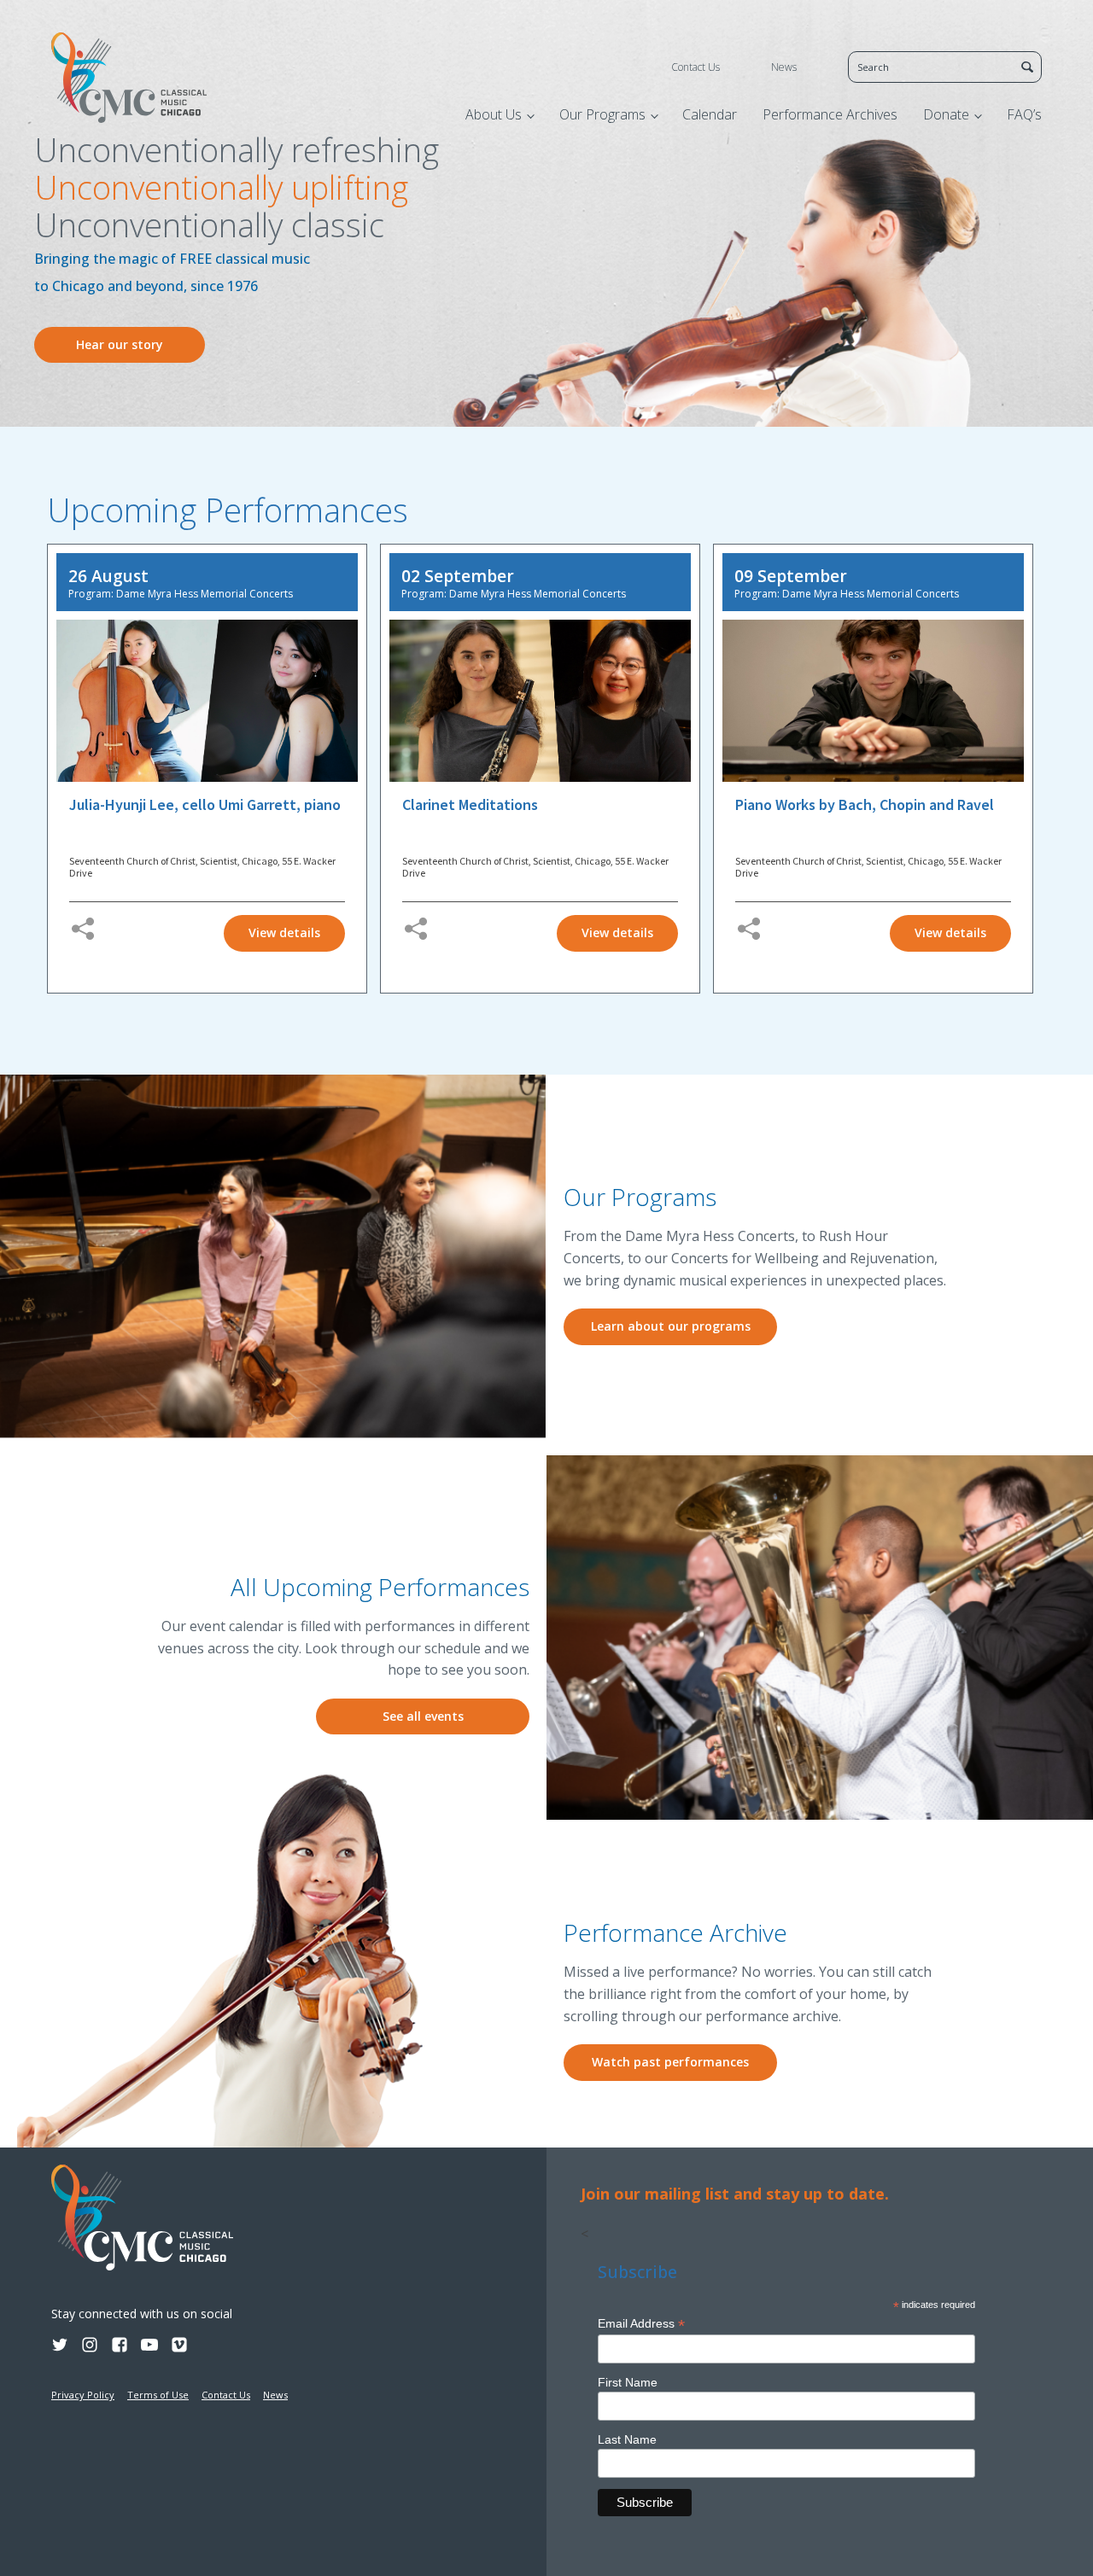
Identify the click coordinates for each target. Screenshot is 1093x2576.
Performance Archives (830, 114)
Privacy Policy (83, 2395)
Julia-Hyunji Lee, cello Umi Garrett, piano (205, 805)
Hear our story (120, 344)
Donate (946, 114)
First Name (628, 2382)
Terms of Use (158, 2395)
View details (284, 932)
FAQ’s (1024, 114)
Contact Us (696, 67)
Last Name (627, 2439)
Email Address (641, 2324)
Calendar (710, 114)
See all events (423, 1716)
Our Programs (602, 114)
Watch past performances (670, 2062)
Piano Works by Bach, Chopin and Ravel (865, 805)
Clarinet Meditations (470, 805)
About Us (494, 114)
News (784, 67)
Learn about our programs (671, 1326)
